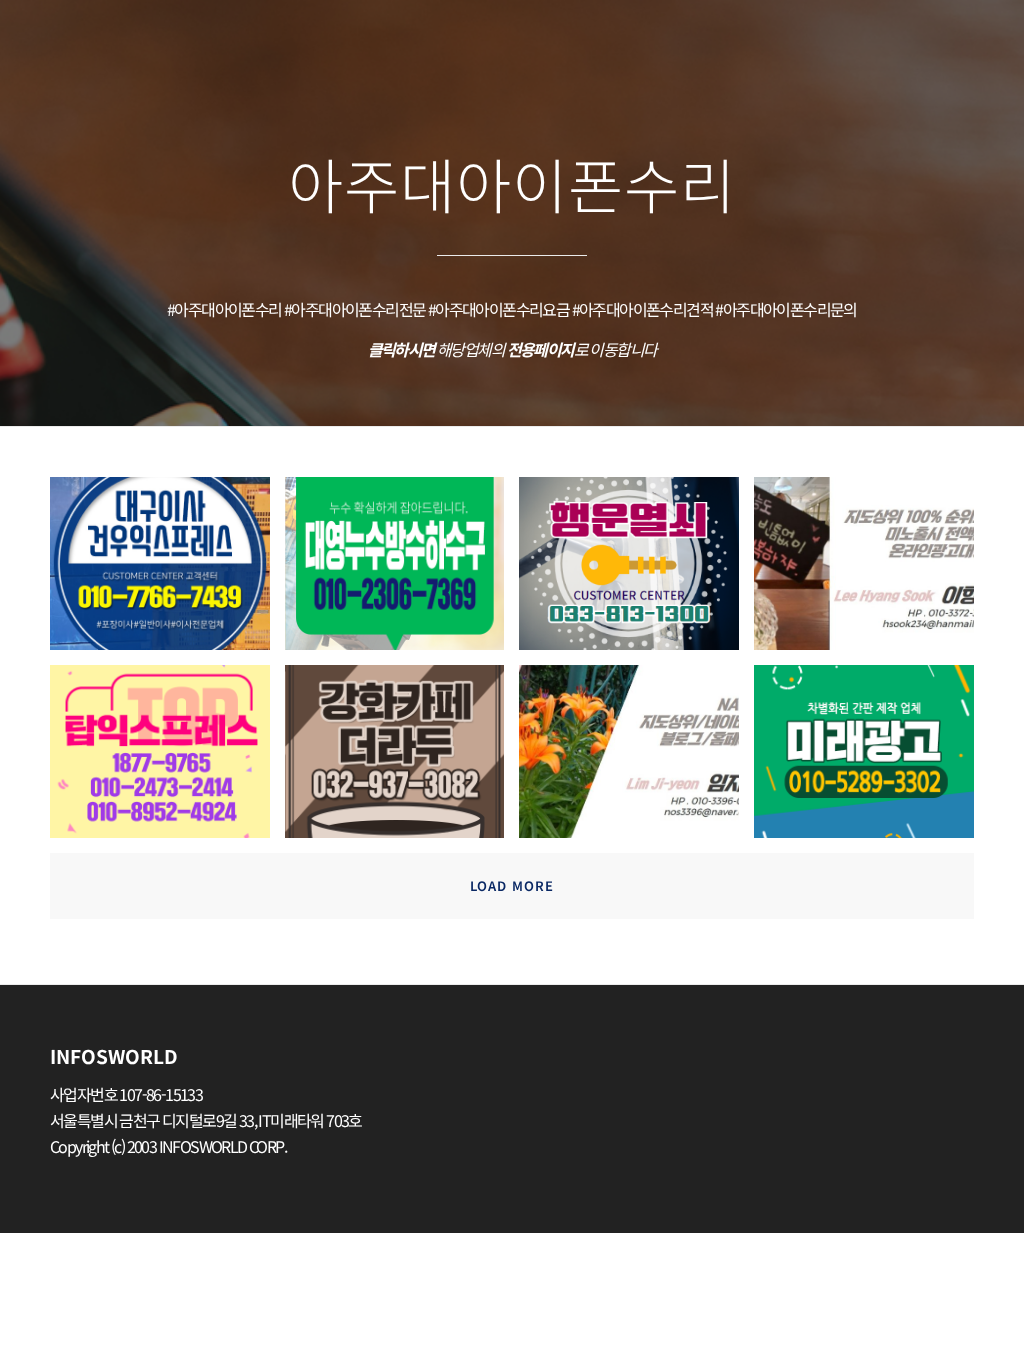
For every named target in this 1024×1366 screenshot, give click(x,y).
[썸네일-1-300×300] (636, 571)
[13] (871, 571)
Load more (512, 885)
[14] (636, 759)
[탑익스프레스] (167, 759)
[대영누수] (402, 571)
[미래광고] (871, 759)
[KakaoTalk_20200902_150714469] (167, 571)
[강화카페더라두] (402, 759)
